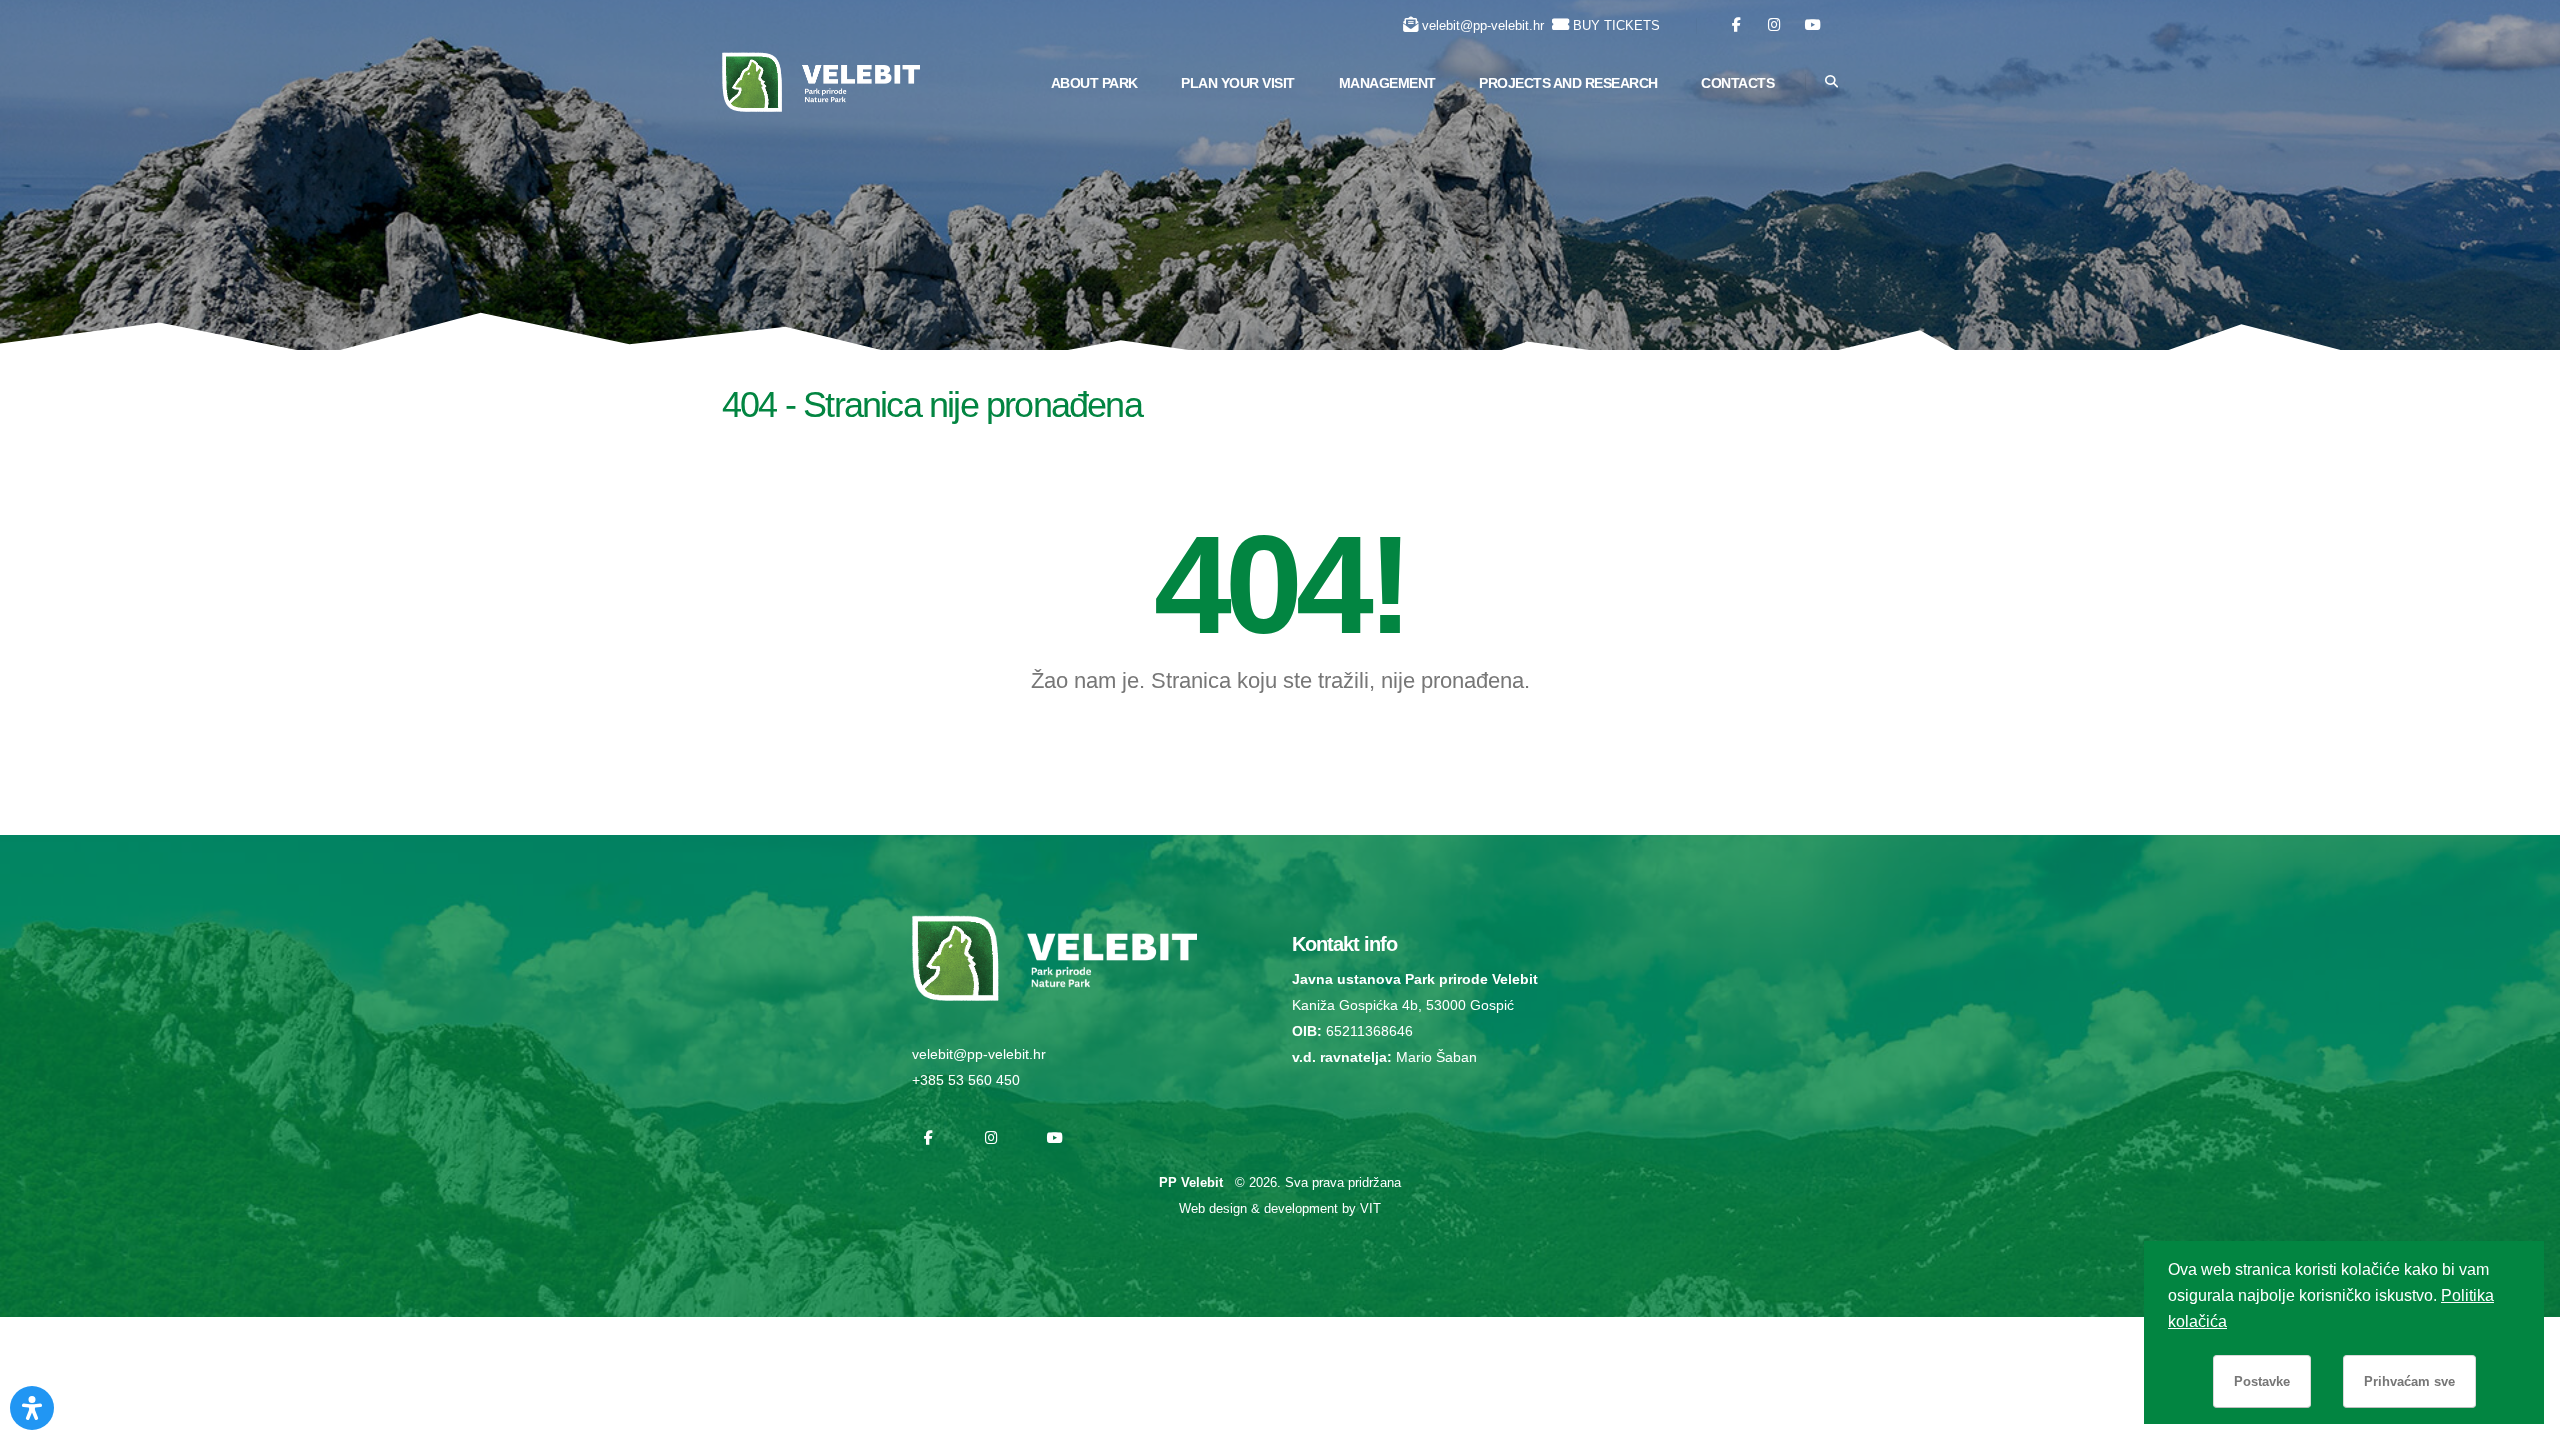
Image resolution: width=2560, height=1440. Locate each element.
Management (1387, 83)
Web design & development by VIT (1280, 1208)
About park (1094, 83)
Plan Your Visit (1238, 83)
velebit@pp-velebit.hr (1483, 25)
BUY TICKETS (1616, 25)
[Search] (1831, 82)
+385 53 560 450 (966, 1080)
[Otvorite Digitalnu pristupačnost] (32, 1408)
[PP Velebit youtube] (1812, 25)
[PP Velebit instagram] (1774, 25)
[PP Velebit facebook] (1736, 25)
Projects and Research (1568, 83)
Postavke (2262, 1381)
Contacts (1737, 83)
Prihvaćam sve (2409, 1381)
